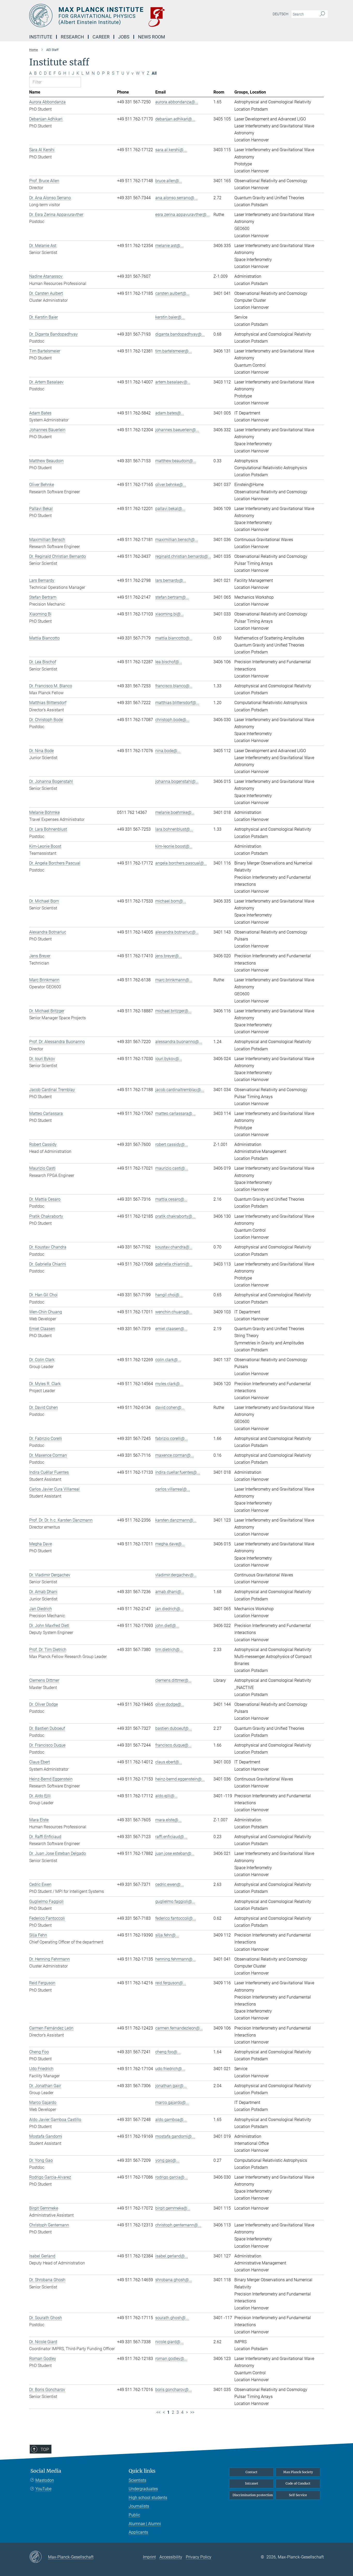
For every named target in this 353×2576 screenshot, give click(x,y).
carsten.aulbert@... (172, 293)
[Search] (322, 14)
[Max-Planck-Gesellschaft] (39, 2557)
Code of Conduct (298, 2483)
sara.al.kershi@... (171, 150)
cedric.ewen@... (170, 1884)
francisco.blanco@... (174, 686)
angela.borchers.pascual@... (181, 863)
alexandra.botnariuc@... (177, 932)
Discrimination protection (253, 2495)
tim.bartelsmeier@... (174, 351)
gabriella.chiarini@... (174, 1264)
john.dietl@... (167, 1626)
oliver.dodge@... (170, 1704)
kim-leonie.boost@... (174, 846)
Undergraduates (143, 2489)
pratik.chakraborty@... (175, 1216)
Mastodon (45, 2480)
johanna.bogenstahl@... (177, 781)
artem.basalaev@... (173, 382)
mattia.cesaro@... (171, 1199)
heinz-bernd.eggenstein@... (180, 1779)
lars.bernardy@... (171, 580)
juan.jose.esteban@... (175, 1853)
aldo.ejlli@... (166, 1796)
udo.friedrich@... (170, 2069)
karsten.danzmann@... (176, 1520)
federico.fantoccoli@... (176, 1918)
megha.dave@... (170, 1544)
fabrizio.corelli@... (172, 1439)
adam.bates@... (170, 413)
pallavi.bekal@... (170, 509)
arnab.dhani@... (170, 1592)
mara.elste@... (168, 1820)
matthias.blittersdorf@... (177, 703)
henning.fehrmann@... (175, 1959)
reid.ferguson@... (171, 1983)
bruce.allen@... (169, 181)
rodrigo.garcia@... (171, 2177)
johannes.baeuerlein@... (177, 430)
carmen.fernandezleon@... (179, 2028)
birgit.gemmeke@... (173, 2208)
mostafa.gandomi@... (175, 2136)
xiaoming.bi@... (170, 614)
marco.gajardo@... (172, 2103)
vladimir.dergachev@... (176, 1575)
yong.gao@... (167, 2160)
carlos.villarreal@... (173, 1489)
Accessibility (171, 2557)
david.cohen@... (170, 1407)
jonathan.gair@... (171, 2086)
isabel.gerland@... (172, 2256)
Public (134, 2515)
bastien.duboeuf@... (174, 1728)
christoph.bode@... (172, 720)
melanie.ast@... (169, 246)
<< (158, 2412)
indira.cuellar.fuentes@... (178, 1472)
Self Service (298, 2495)
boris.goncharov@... (174, 2390)
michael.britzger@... (173, 1011)
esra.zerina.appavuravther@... (182, 215)
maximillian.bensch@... (177, 540)
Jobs (124, 37)
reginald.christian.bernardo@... (183, 556)
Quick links (142, 2471)
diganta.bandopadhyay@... (180, 334)
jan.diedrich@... (169, 1609)
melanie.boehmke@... (175, 812)
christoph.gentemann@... (178, 2225)
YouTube (43, 2489)
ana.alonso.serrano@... (176, 198)
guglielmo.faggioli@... (175, 1902)
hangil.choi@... (169, 1295)
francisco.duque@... (173, 1745)
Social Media (46, 2471)
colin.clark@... (168, 1360)
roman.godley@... (171, 2359)
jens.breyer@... (169, 956)
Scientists (137, 2480)
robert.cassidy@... (172, 1144)
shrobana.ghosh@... (174, 2280)
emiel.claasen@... (171, 1329)
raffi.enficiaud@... (171, 1837)
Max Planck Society (298, 2472)
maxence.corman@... (175, 1455)
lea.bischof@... (169, 662)
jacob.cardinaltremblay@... (180, 1090)
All (154, 73)
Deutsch (281, 14)
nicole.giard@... (169, 2342)
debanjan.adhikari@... (175, 119)
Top (45, 2449)
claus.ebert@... (169, 1762)
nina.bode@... (168, 751)
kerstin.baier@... (170, 317)
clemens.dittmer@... (173, 1680)
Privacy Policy (199, 2557)
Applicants (138, 2532)
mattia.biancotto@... (174, 638)
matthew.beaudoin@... (176, 461)
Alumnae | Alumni (145, 2524)
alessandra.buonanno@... (179, 1042)
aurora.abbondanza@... (177, 102)
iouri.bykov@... (169, 1059)
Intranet (252, 2483)
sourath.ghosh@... (172, 2318)
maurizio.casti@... (172, 1168)
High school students (148, 2498)
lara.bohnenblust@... (174, 829)
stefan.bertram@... (172, 597)
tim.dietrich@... (169, 1650)
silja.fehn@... (167, 1935)
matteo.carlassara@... (175, 1113)
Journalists (139, 2506)
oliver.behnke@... (171, 485)
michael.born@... (171, 901)
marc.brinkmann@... (174, 980)
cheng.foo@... (168, 2052)
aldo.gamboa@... (171, 2120)
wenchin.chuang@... (174, 1312)
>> (192, 2412)
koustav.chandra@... (174, 1247)
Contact (251, 2472)
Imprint (149, 2557)
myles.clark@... (169, 1384)
